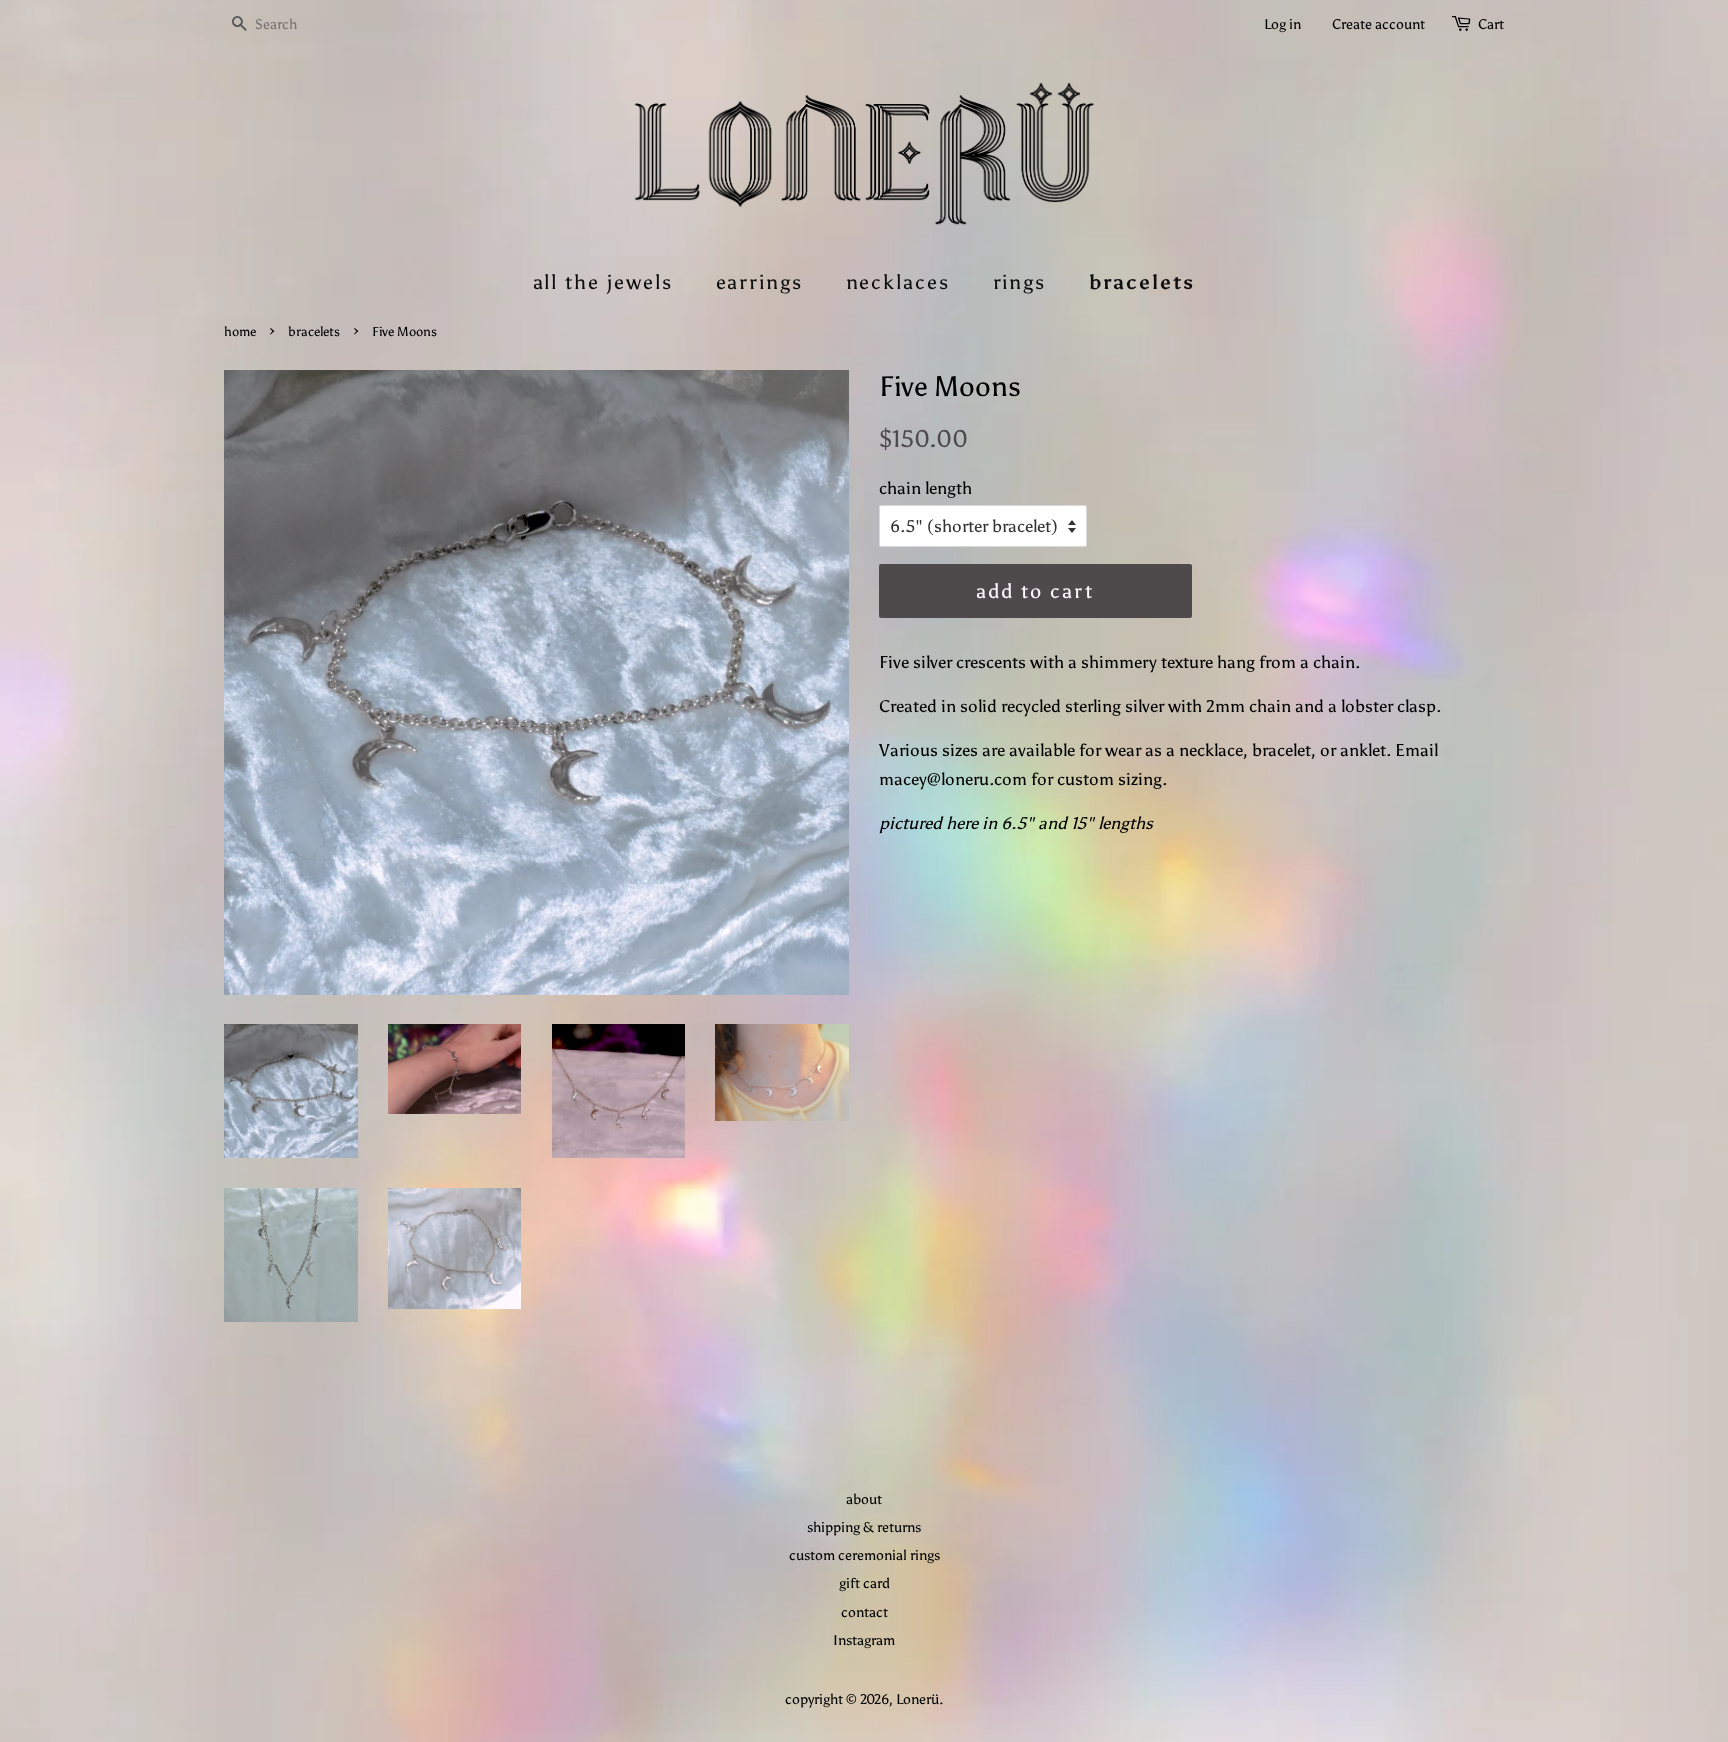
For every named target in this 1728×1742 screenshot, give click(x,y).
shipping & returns (864, 1527)
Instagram (864, 1640)
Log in (1282, 24)
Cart (1491, 24)
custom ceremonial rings (864, 1555)
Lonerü (917, 1699)
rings (1020, 282)
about (864, 1499)
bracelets (1142, 282)
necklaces (898, 282)
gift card (864, 1583)
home (240, 331)
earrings (760, 282)
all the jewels (603, 282)
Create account (1378, 24)
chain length (925, 488)
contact (864, 1612)
